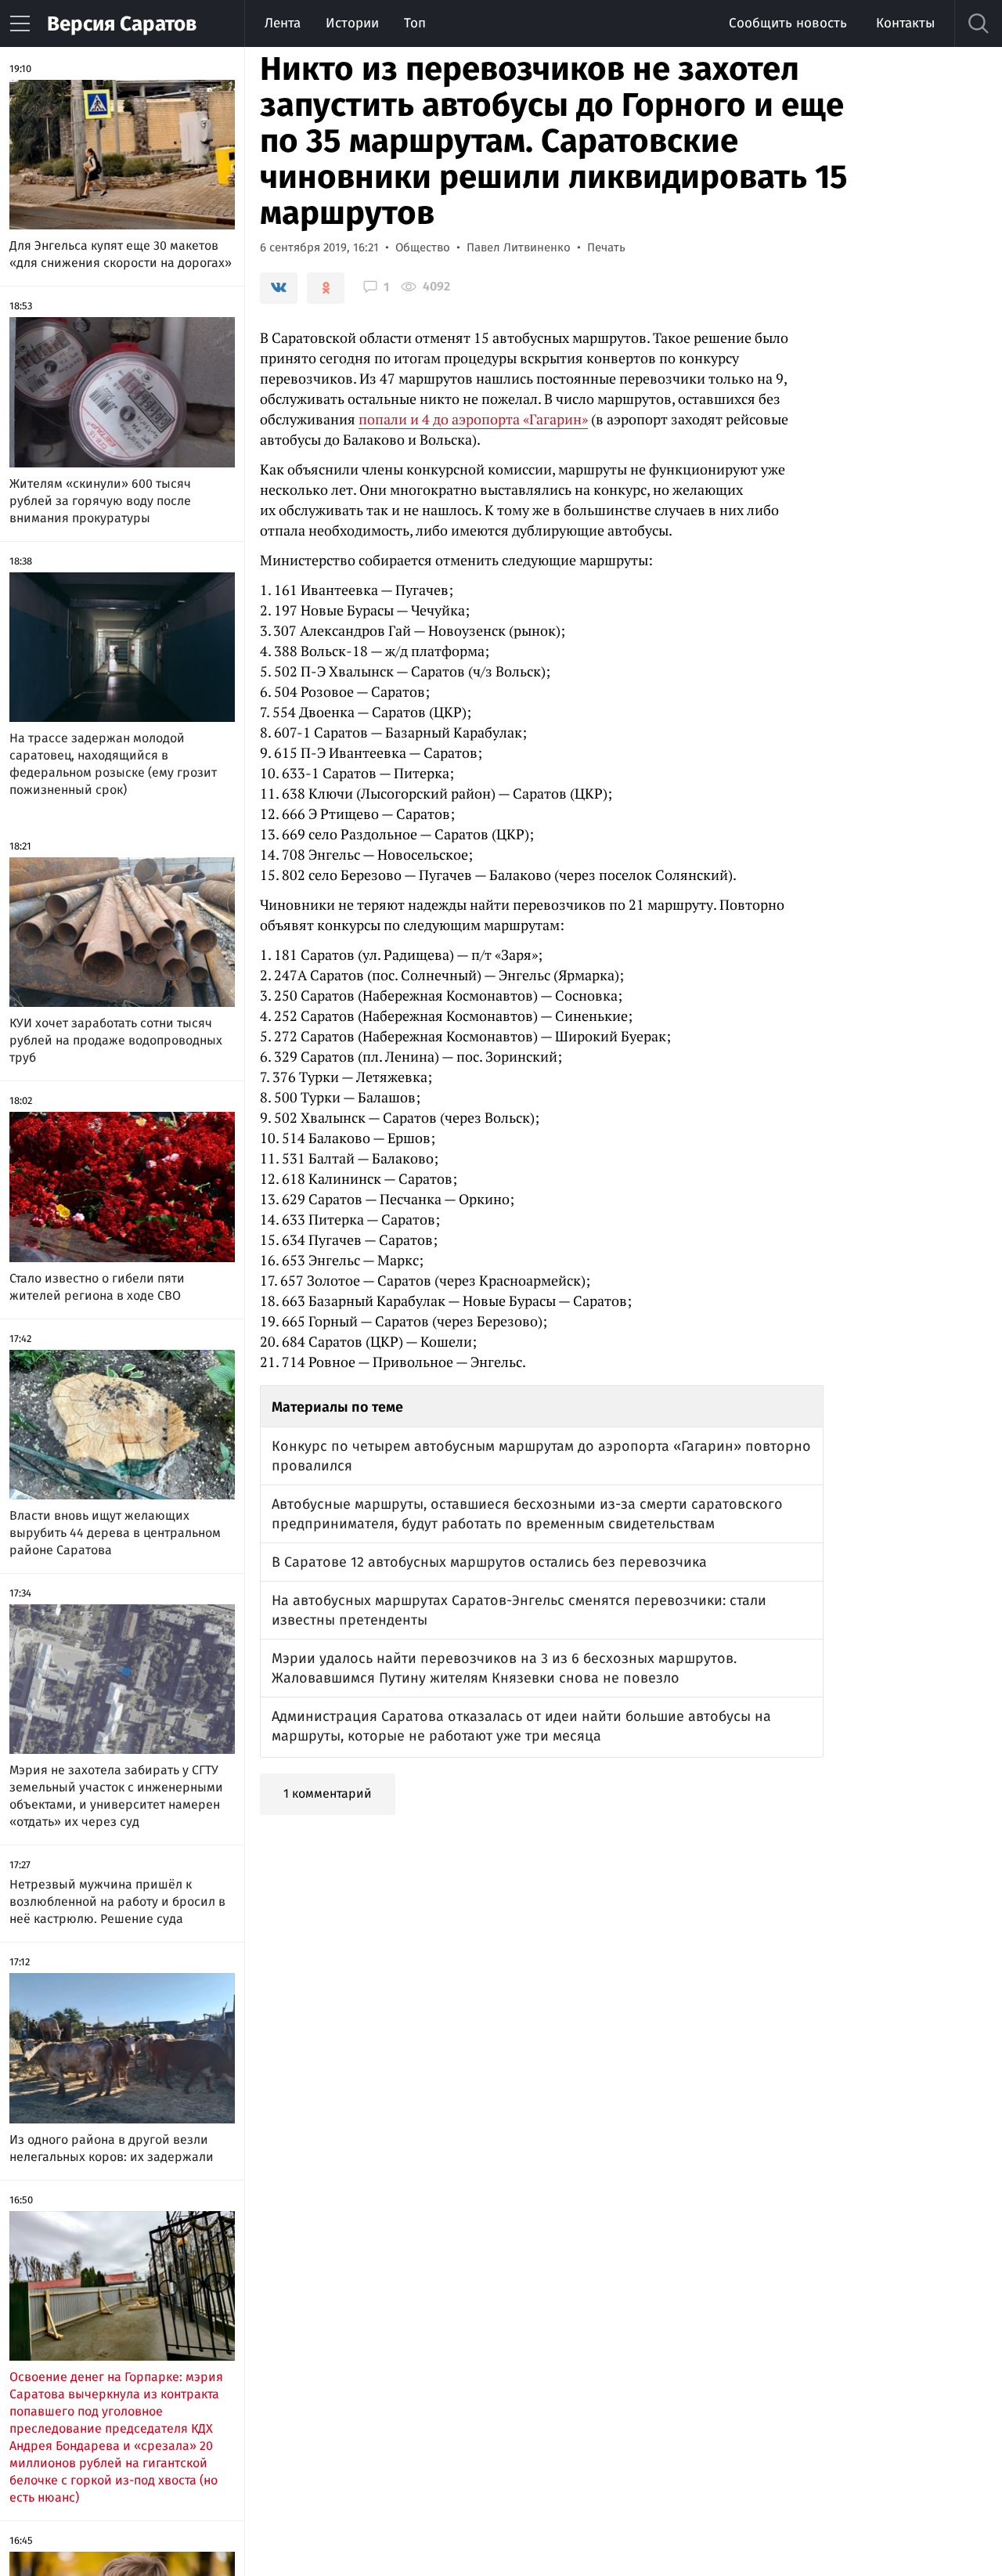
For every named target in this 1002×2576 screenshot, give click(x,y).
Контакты (905, 23)
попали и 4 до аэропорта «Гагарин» (473, 419)
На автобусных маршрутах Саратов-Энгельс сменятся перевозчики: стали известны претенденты (519, 1610)
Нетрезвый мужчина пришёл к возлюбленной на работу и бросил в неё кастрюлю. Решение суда (117, 1901)
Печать (606, 247)
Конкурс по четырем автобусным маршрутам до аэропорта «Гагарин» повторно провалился (541, 1456)
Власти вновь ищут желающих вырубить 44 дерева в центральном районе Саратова (115, 1533)
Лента (283, 23)
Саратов (122, 24)
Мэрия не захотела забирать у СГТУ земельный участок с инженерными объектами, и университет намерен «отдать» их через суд (116, 1796)
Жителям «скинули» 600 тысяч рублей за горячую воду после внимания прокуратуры (100, 501)
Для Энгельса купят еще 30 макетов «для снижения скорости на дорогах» (121, 254)
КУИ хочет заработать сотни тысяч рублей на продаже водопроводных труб (116, 1040)
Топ (415, 23)
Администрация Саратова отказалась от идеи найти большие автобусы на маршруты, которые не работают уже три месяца (521, 1726)
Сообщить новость (788, 23)
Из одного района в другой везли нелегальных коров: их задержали (112, 2148)
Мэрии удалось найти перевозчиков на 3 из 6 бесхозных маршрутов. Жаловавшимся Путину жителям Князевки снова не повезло (504, 1668)
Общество (423, 247)
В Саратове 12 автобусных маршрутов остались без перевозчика (489, 1562)
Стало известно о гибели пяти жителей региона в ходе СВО (97, 1287)
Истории (352, 23)
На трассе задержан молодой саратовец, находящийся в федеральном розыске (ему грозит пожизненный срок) (113, 764)
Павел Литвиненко (519, 247)
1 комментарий (328, 1793)
